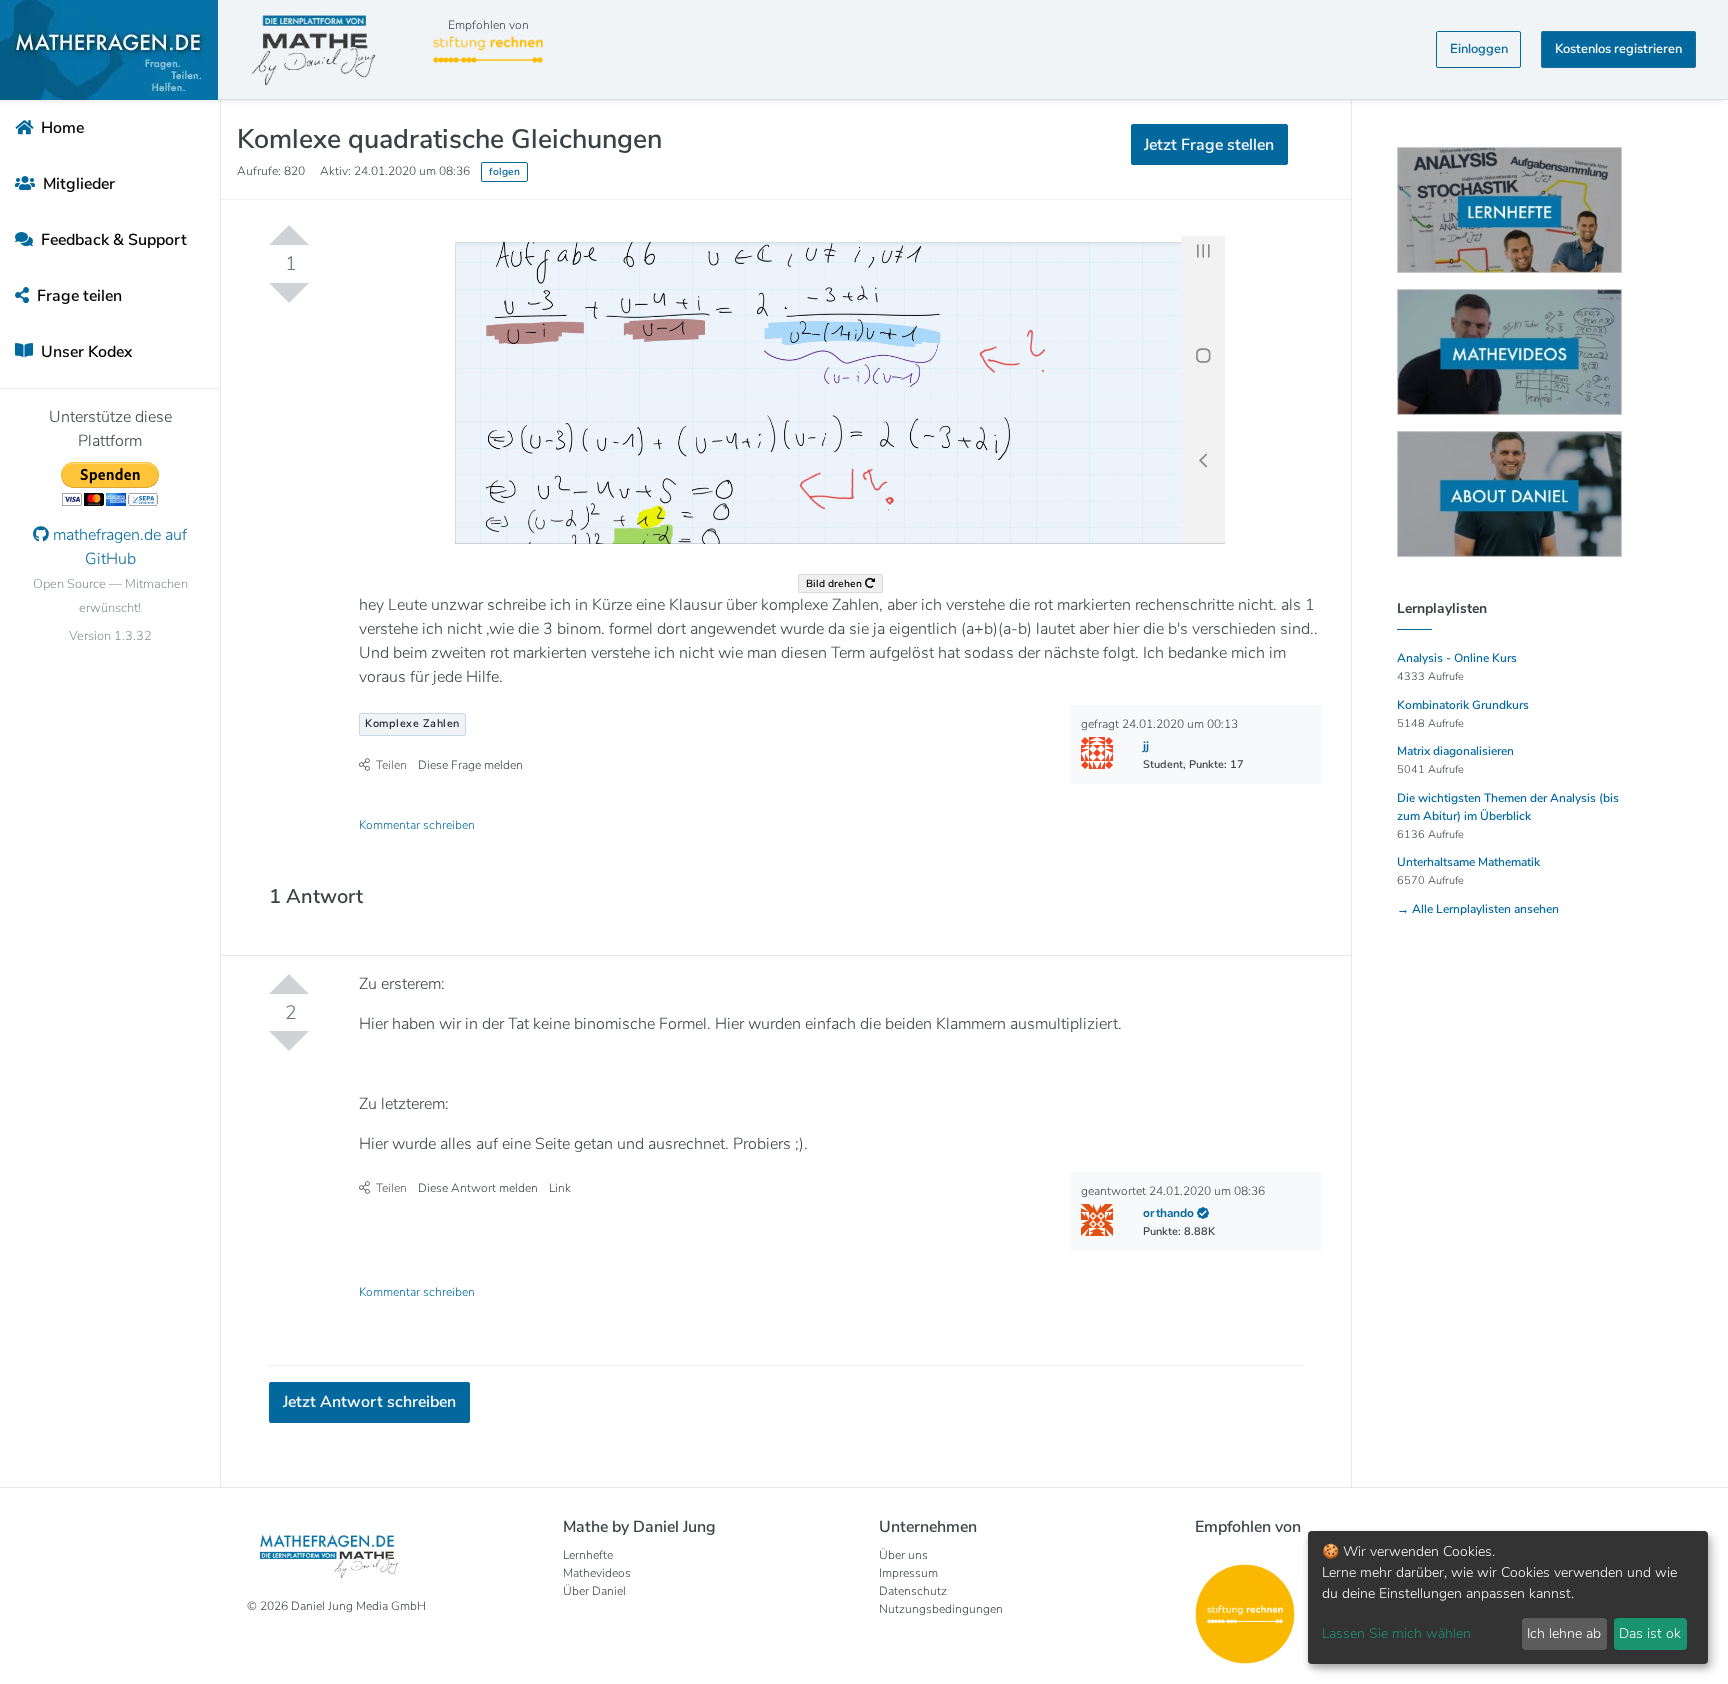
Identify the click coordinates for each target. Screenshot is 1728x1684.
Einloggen (1479, 49)
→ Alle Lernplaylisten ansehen (1478, 909)
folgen (504, 171)
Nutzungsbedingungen (941, 1609)
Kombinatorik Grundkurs (1463, 705)
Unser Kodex (84, 352)
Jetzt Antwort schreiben (369, 1402)
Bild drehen (835, 583)
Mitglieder (77, 184)
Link (560, 1188)
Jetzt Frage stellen (1209, 145)
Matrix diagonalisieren (1455, 751)
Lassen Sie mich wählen (1396, 1633)
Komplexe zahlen (412, 723)
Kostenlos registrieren (1618, 49)
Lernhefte (588, 1555)
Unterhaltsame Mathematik (1468, 862)
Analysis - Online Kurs (1457, 658)
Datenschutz (913, 1591)
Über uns (903, 1555)
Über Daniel (594, 1591)
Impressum (908, 1573)
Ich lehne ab (1564, 1633)
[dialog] (1508, 1597)
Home (60, 128)
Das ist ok (1650, 1633)
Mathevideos (597, 1573)
